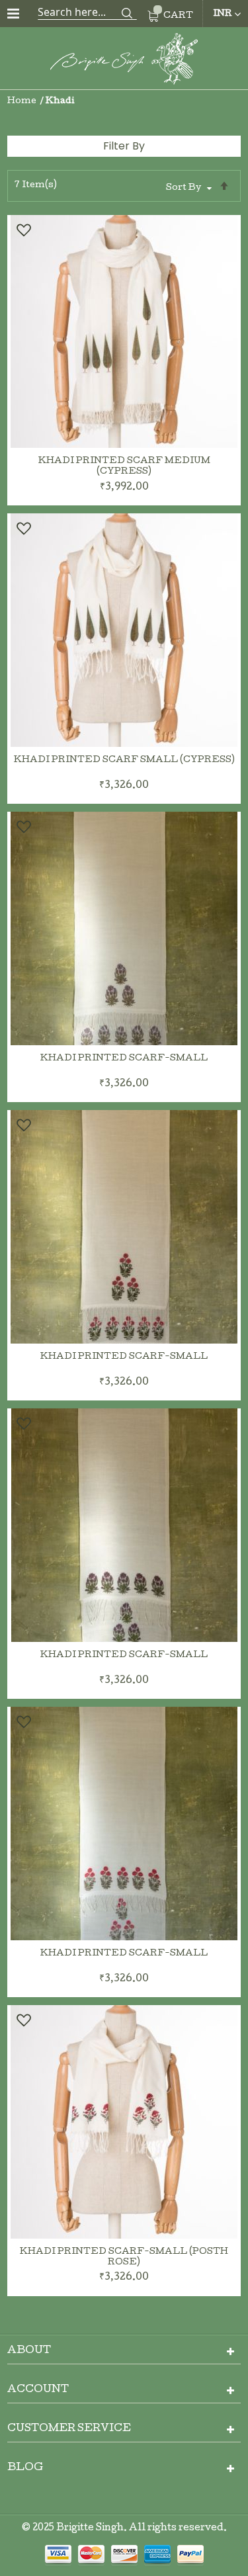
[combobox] (87, 12)
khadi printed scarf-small (124, 1059)
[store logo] (124, 61)
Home (23, 102)
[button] (23, 230)
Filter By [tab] (124, 146)
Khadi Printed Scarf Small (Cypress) (124, 760)
